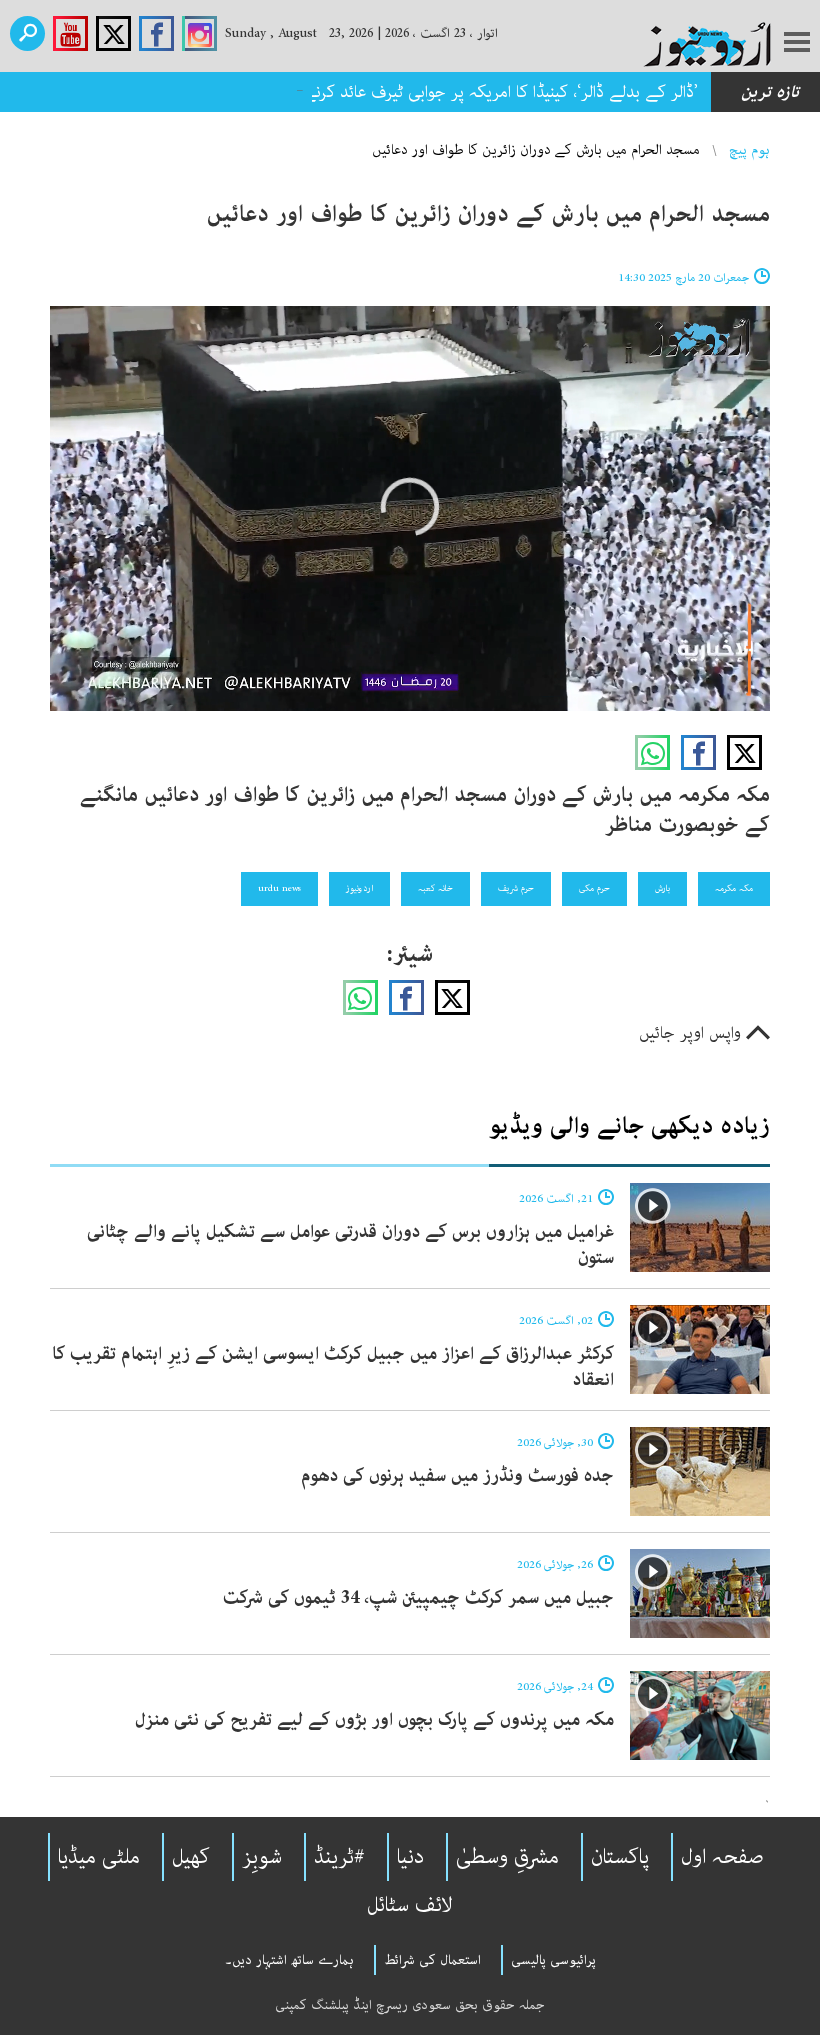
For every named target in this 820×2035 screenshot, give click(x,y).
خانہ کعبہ (435, 888)
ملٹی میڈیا (99, 1857)
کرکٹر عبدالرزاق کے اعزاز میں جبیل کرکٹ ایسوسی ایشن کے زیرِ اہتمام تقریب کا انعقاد (333, 1367)
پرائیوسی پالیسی (553, 1960)
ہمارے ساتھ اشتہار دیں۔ (289, 1960)
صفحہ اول (722, 1857)
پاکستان (620, 1857)
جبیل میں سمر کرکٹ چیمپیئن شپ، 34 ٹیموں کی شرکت (418, 1598)
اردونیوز (359, 888)
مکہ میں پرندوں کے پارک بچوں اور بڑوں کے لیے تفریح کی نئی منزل (374, 1720)
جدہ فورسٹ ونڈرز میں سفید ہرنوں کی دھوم (457, 1476)
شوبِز (262, 1857)
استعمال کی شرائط (432, 1960)
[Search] (27, 33)
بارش (662, 888)
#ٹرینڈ (339, 1857)
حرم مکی (594, 888)
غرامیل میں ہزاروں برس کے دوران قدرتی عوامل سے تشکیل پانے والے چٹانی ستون (350, 1245)
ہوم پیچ (749, 150)
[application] (410, 508)
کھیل (191, 1857)
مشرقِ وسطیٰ (507, 1857)
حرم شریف (516, 888)
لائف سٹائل (410, 1905)
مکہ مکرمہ (734, 888)
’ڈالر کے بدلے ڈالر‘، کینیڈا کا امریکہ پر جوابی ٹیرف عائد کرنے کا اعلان (473, 92)
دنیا (410, 1857)
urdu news (279, 888)
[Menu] (797, 44)
